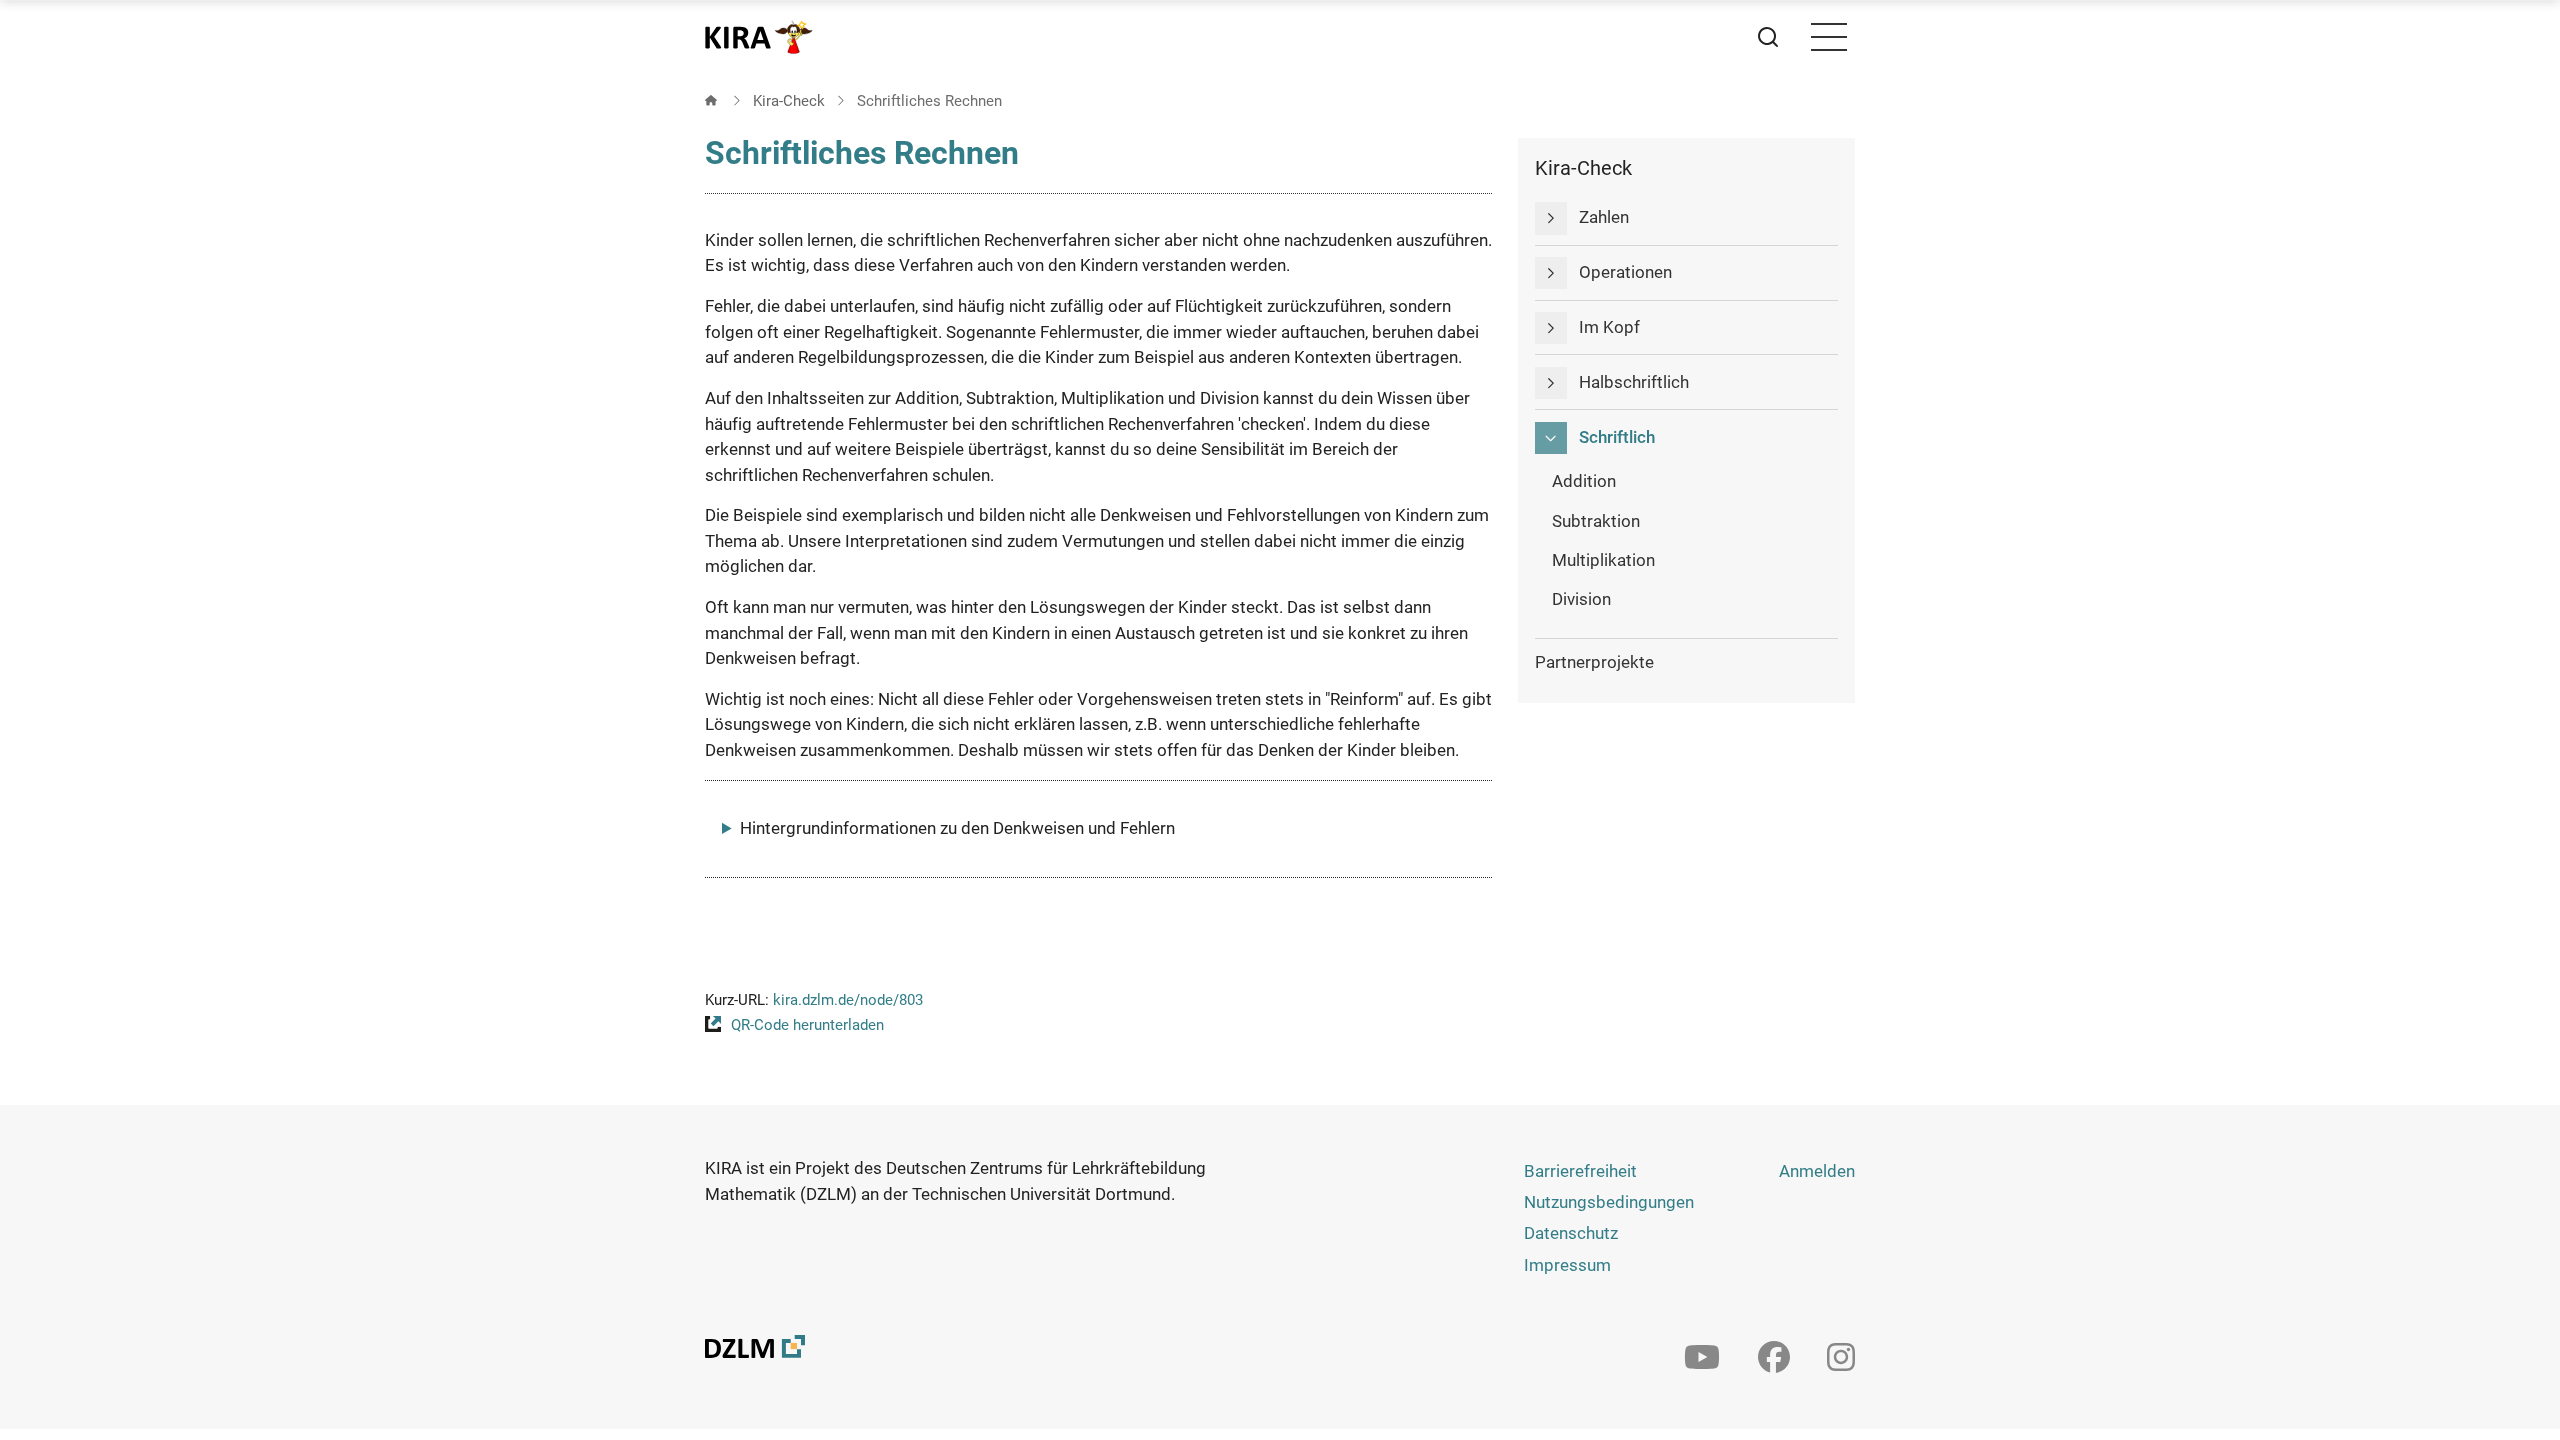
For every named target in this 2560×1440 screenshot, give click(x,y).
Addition (1584, 481)
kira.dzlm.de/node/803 (848, 1000)
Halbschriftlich (1634, 382)
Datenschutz (1571, 1233)
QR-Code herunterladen (807, 1025)
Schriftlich (1617, 437)
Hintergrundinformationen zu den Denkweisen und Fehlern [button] (957, 828)
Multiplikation (1603, 560)
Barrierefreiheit (1580, 1171)
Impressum (1567, 1265)
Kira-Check (789, 101)
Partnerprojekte (1594, 662)
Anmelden (1817, 1171)
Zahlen (1604, 217)
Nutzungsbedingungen (1609, 1202)
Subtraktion (1596, 521)
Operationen (1625, 272)
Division (1581, 599)
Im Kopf (1609, 327)
